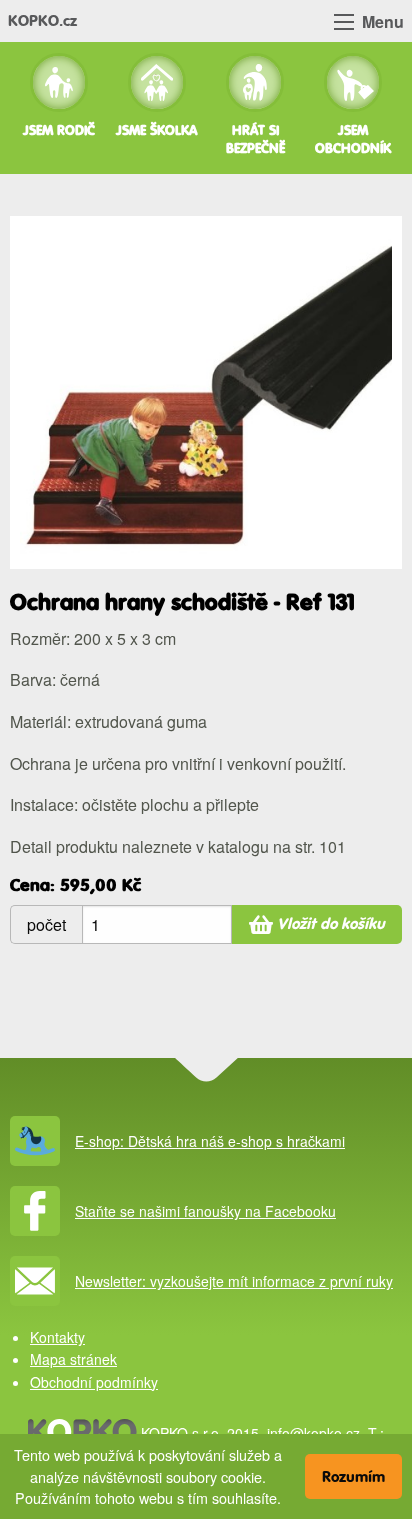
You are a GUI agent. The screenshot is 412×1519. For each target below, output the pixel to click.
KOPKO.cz (42, 20)
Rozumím (353, 1476)
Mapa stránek (73, 1359)
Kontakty (57, 1337)
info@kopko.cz (313, 1433)
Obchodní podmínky (94, 1382)
